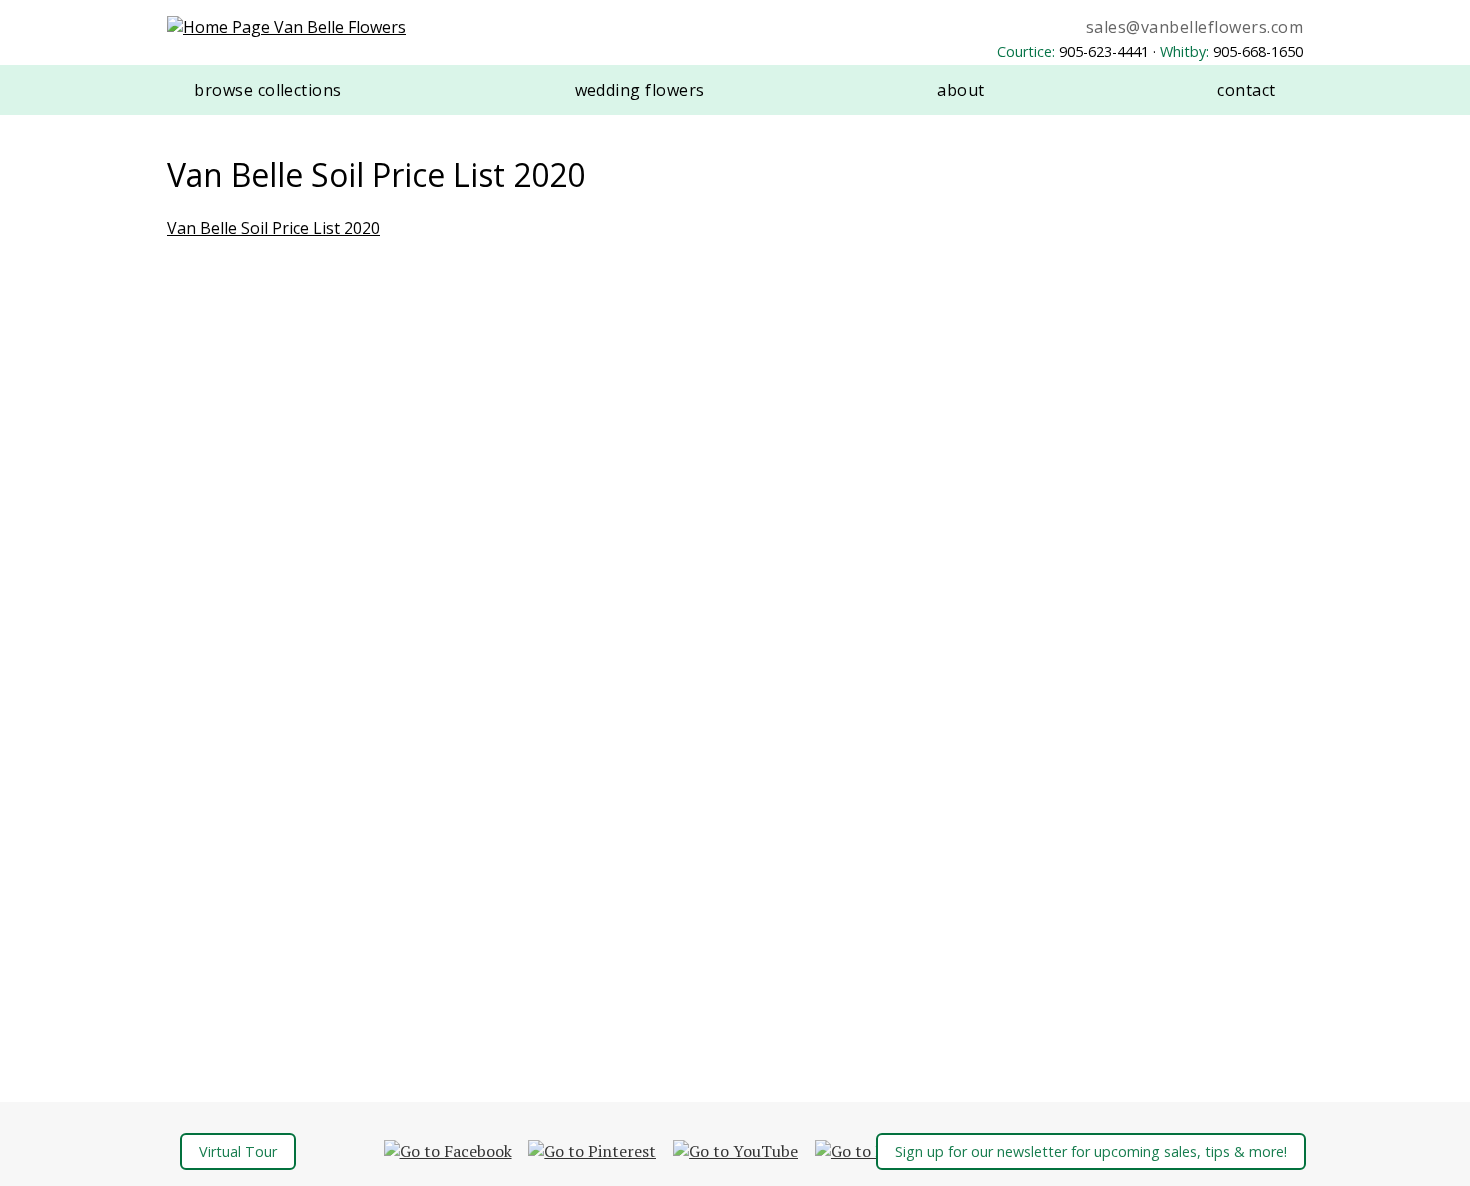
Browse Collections (268, 90)
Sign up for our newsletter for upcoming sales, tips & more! (1091, 1151)
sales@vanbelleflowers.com (1194, 27)
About (960, 90)
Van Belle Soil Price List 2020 (273, 228)
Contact (1246, 90)
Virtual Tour (238, 1151)
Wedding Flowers (640, 90)
